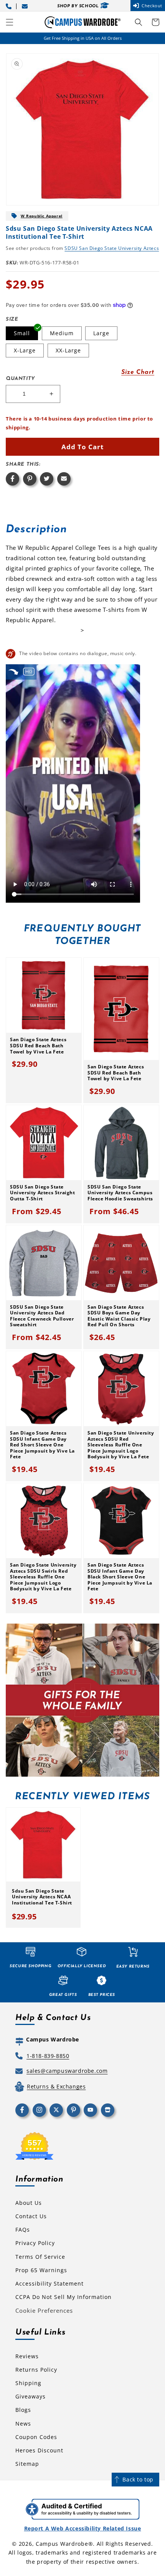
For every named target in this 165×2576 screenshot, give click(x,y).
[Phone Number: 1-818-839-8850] (10, 6)
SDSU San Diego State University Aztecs (112, 248)
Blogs (23, 2410)
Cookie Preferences (44, 2310)
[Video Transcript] (29, 672)
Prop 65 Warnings (41, 2270)
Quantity (20, 379)
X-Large (25, 350)
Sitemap (27, 2464)
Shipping (28, 2383)
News (23, 2424)
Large (101, 333)
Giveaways (31, 2396)
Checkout (152, 6)
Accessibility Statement (49, 2283)
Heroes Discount (39, 2450)
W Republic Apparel (42, 216)
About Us (29, 2203)
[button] (10, 22)
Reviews (27, 2356)
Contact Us (31, 2216)
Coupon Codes (36, 2437)
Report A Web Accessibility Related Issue (83, 2528)
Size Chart (138, 372)
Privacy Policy (35, 2243)
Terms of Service (40, 2257)
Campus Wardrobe (62, 2544)
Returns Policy (36, 2370)
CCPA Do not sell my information (64, 2297)
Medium (62, 333)
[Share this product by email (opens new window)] (64, 479)
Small (22, 333)
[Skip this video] (13, 672)
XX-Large (68, 350)
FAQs (23, 2230)
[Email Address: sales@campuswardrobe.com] (26, 6)
